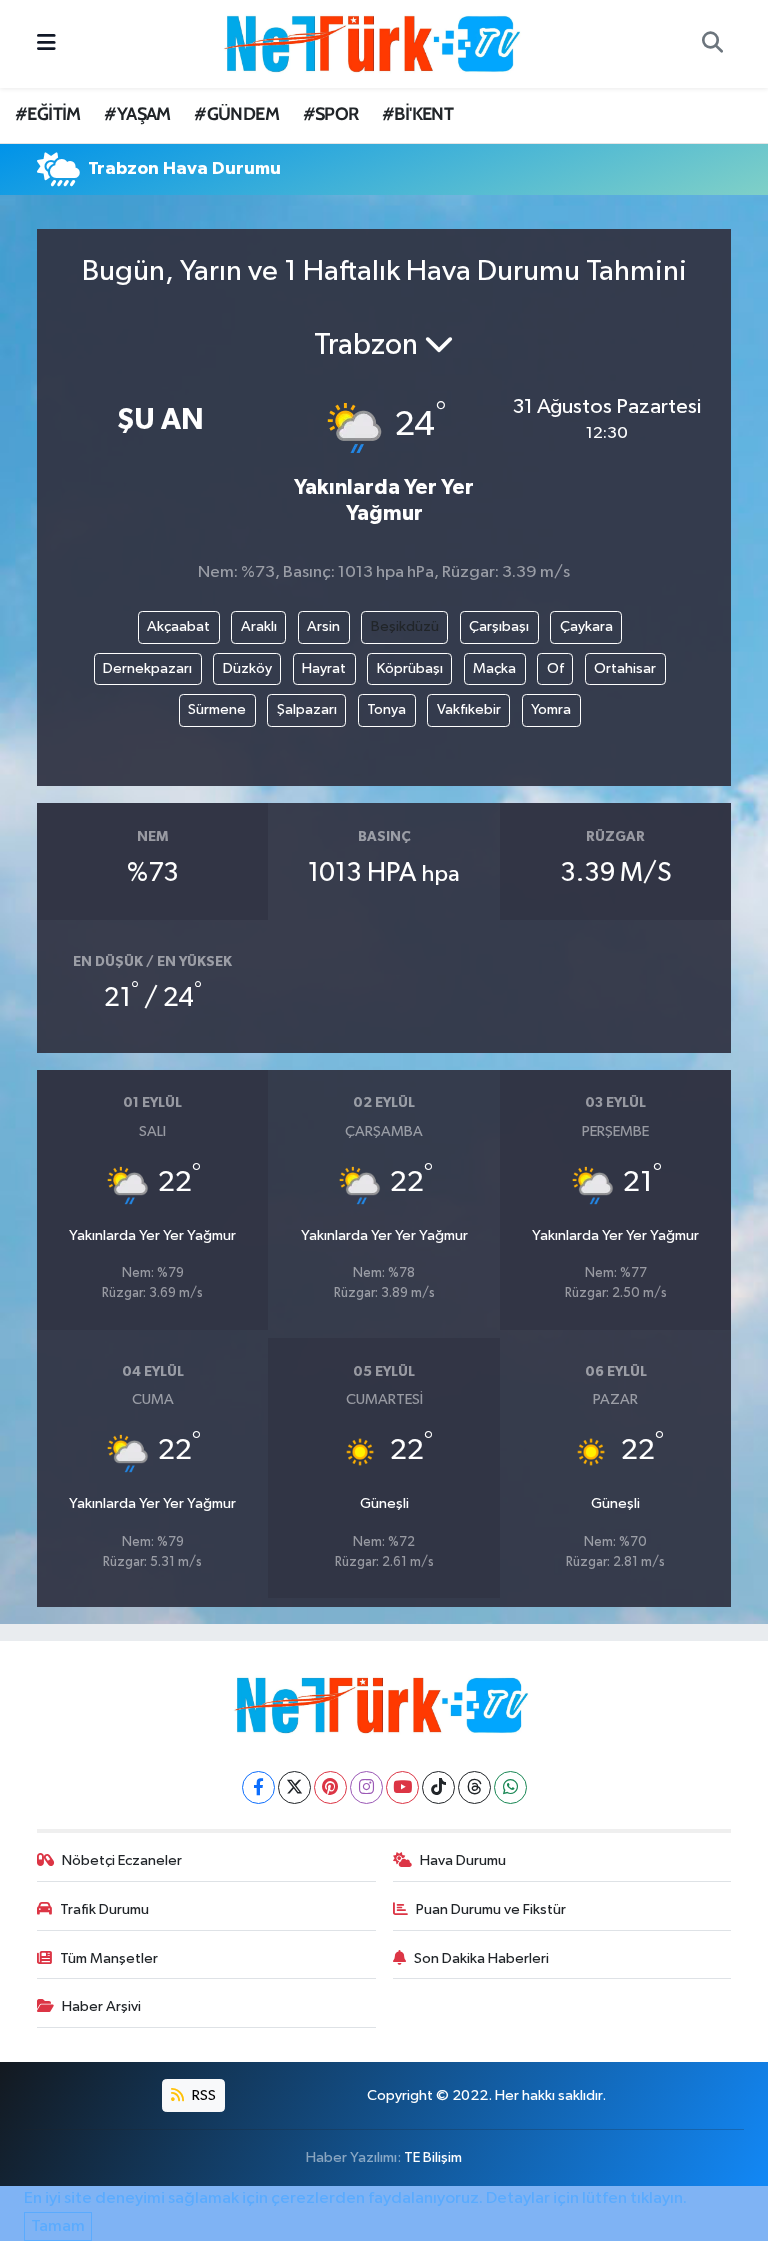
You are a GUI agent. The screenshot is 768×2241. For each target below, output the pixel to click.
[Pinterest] (330, 1787)
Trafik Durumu (104, 1909)
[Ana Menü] (46, 43)
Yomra (551, 709)
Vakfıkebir (469, 709)
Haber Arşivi (101, 2006)
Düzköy (247, 668)
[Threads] (474, 1787)
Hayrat (324, 668)
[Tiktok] (438, 1787)
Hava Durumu (463, 1860)
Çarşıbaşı (499, 626)
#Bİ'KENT (417, 114)
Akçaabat (178, 626)
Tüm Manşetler (109, 1958)
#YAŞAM (137, 114)
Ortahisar (625, 668)
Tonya (386, 709)
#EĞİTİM (48, 114)
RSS (202, 2095)
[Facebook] (258, 1787)
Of (555, 668)
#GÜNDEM (236, 114)
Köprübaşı (410, 668)
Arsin (323, 626)
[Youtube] (402, 1787)
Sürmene (217, 709)
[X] (294, 1787)
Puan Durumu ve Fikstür (491, 1909)
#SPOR (331, 114)
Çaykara (586, 626)
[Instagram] (366, 1787)
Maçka (494, 668)
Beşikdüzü (405, 626)
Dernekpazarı (147, 668)
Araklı (259, 626)
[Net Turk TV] (375, 43)
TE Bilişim (433, 2157)
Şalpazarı (307, 709)
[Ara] (712, 44)
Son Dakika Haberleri (481, 1958)
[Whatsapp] (510, 1787)
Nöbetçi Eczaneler (122, 1860)
